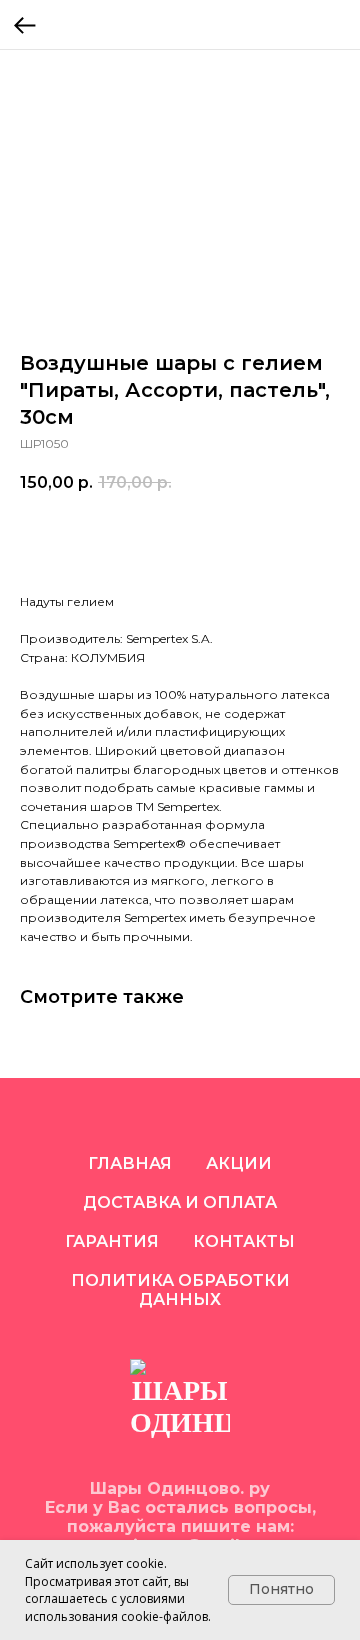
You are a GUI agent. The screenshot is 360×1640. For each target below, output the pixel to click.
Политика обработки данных (180, 1290)
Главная (130, 1163)
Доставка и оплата (180, 1202)
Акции (239, 1163)
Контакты (244, 1241)
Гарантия (112, 1241)
